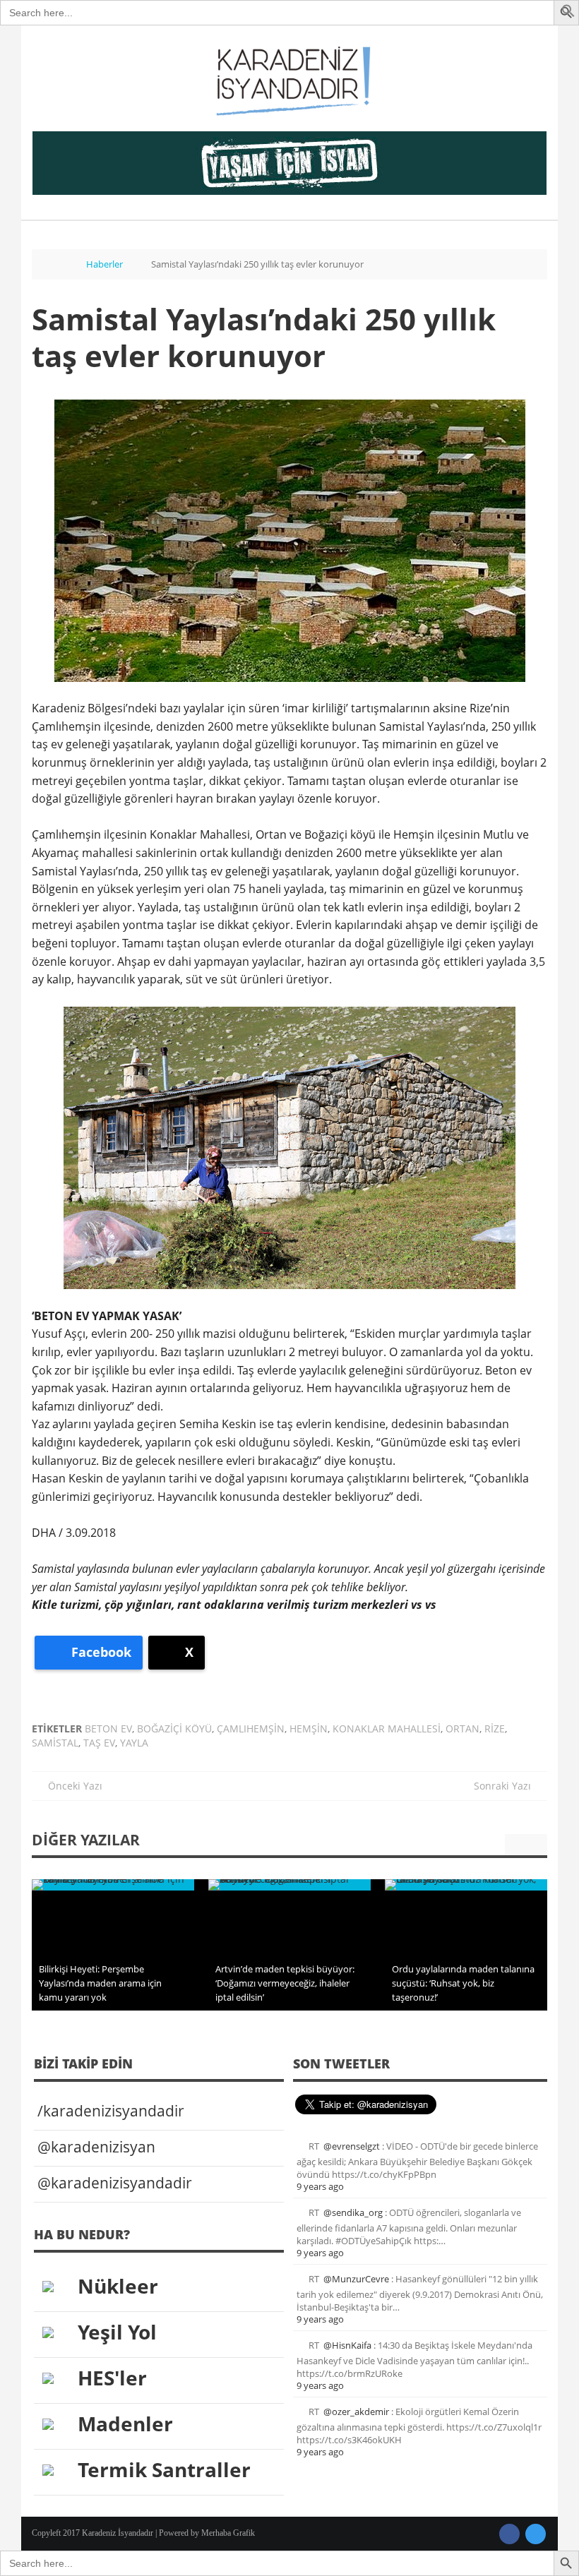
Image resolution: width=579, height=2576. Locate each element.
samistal (55, 1743)
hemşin (309, 1729)
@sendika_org (353, 2212)
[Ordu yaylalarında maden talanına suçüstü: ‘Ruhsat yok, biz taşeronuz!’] (466, 1885)
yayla (134, 1743)
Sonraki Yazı (507, 1786)
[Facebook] (509, 2534)
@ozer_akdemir (356, 2412)
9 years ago (320, 2186)
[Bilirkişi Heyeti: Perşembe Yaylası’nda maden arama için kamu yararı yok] (113, 1885)
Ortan (462, 1729)
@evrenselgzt (352, 2146)
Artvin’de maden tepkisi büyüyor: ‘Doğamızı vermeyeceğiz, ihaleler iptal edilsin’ (285, 1983)
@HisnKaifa (347, 2345)
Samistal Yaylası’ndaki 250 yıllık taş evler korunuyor (264, 337)
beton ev (108, 1729)
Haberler (105, 264)
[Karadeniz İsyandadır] (289, 82)
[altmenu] (289, 163)
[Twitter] (536, 2534)
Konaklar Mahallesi (387, 1729)
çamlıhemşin (251, 1729)
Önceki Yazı (71, 1786)
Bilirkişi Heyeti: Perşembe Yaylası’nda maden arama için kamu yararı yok (100, 1983)
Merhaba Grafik (228, 2533)
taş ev (99, 1743)
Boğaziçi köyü (174, 1729)
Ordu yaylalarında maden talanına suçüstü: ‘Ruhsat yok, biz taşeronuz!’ (463, 1983)
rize (495, 1729)
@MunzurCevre (356, 2279)
